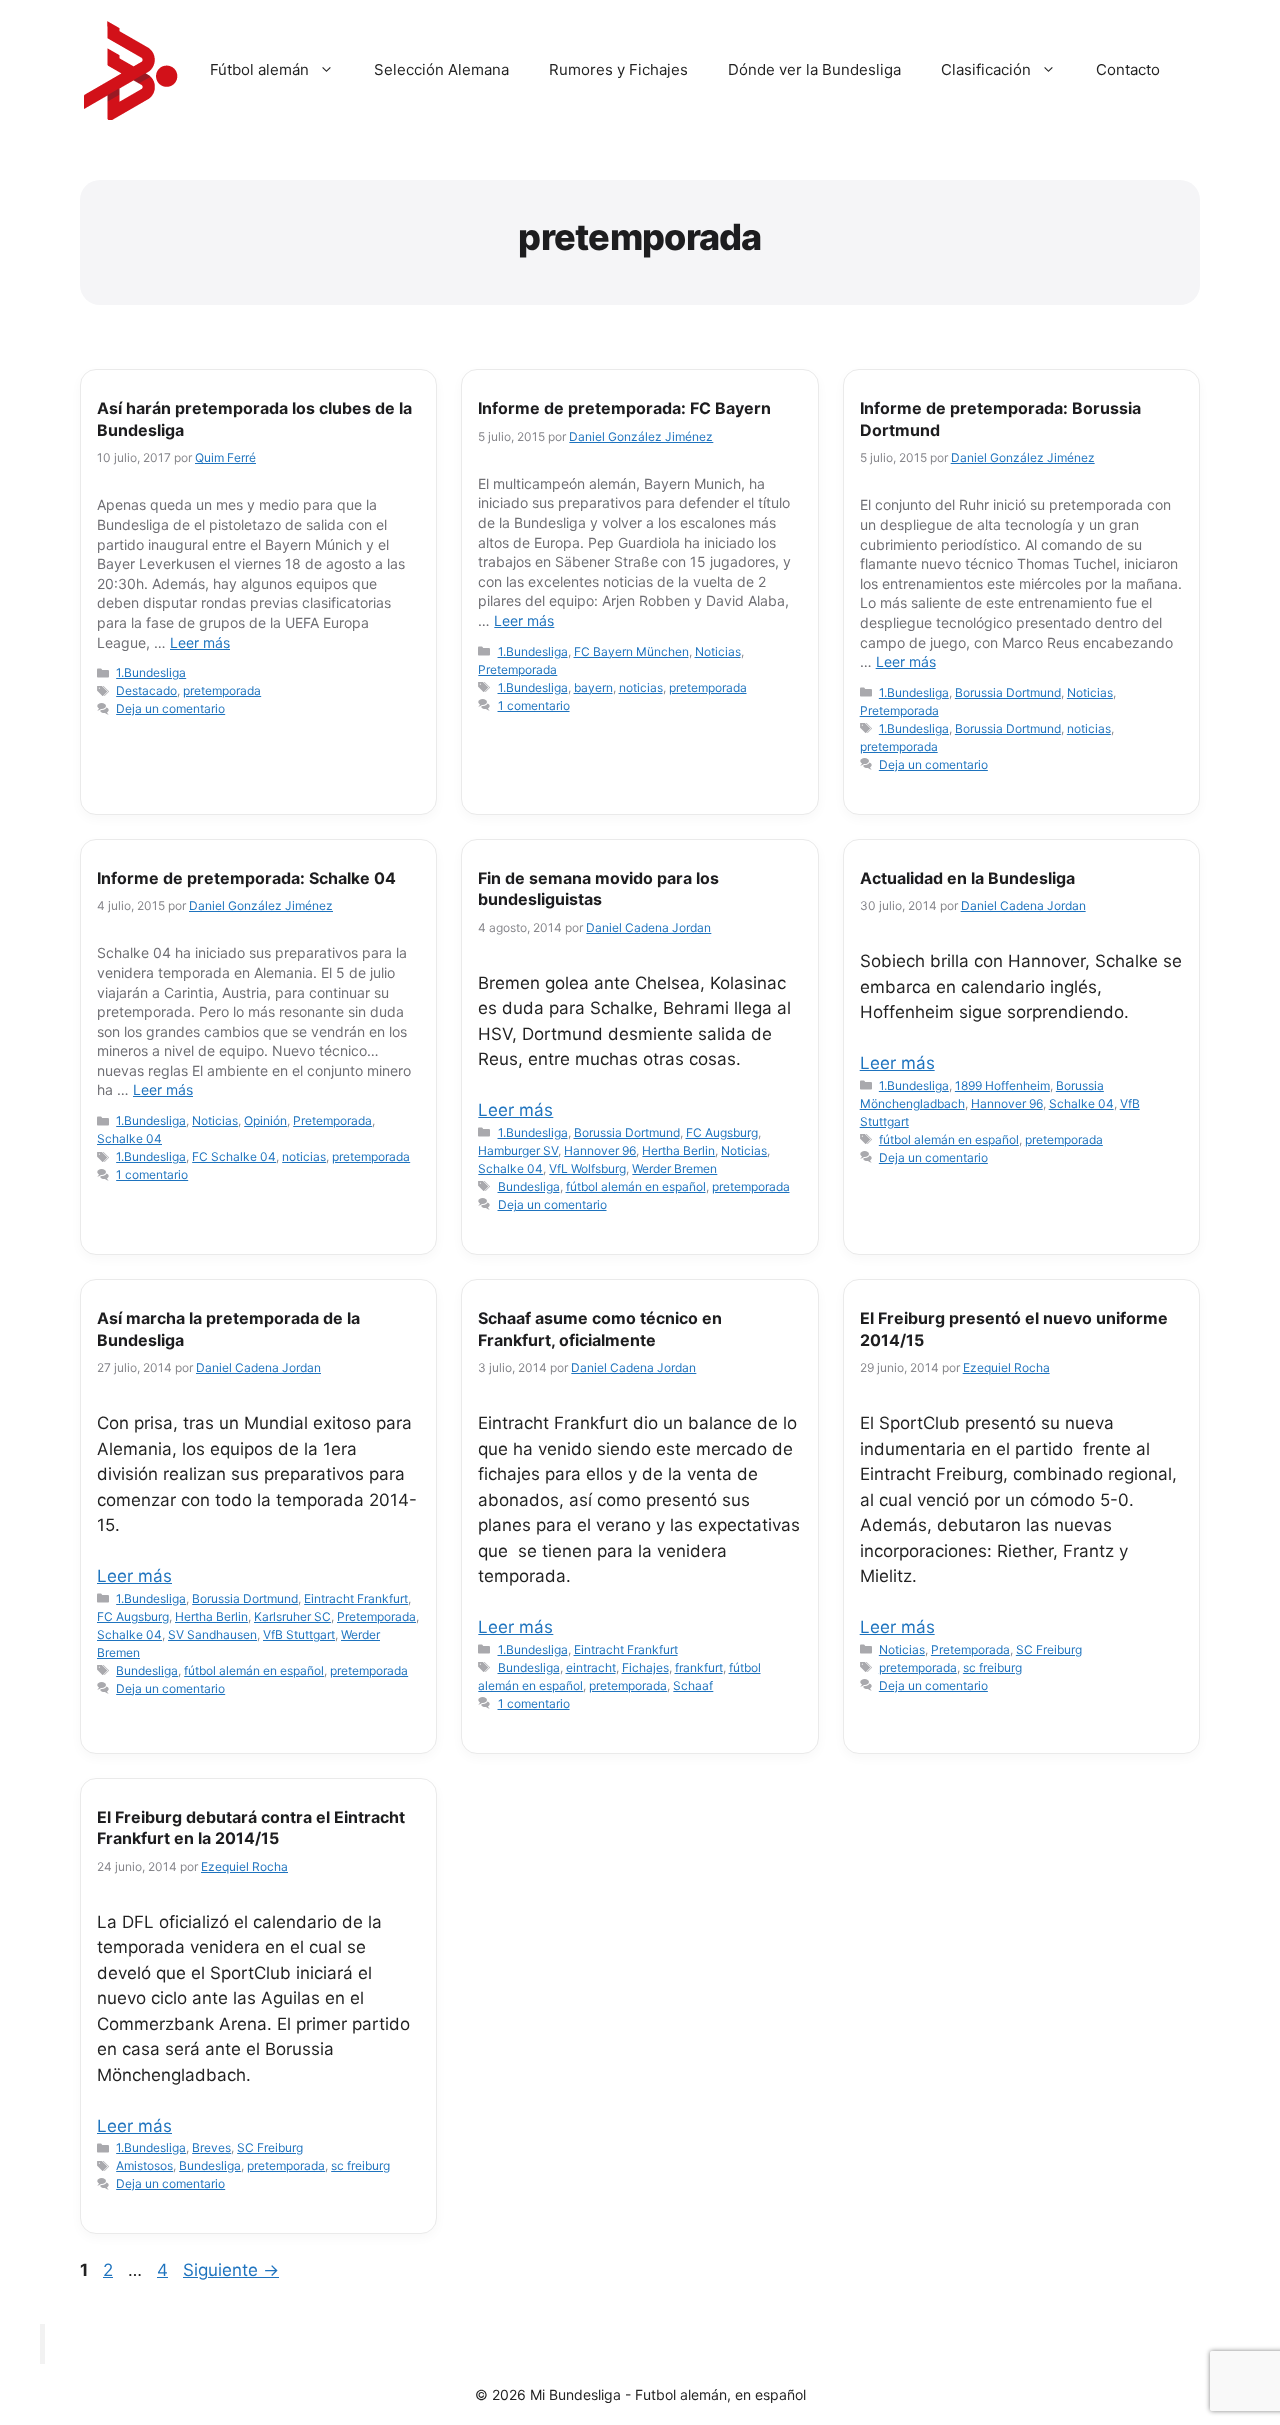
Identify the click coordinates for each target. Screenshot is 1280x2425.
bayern (593, 687)
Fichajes (645, 1667)
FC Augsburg (722, 1132)
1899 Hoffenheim (1002, 1085)
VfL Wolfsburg (587, 1168)
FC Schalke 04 (234, 1156)
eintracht (591, 1667)
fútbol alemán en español (636, 1186)
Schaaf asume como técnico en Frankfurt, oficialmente (600, 1329)
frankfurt (699, 1667)
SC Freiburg (1049, 1649)
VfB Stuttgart (299, 1634)
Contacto (1128, 69)
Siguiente (231, 2270)
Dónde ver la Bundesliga (814, 69)
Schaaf (693, 1685)
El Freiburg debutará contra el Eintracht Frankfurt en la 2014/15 (251, 1828)
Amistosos (144, 2165)
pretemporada (222, 690)
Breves (211, 2147)
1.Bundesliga (151, 672)
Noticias (718, 651)
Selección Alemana (441, 69)
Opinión (265, 1120)
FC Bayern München (631, 651)
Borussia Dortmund (1008, 692)
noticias (641, 687)
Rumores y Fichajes (618, 69)
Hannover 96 (600, 1150)
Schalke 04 (129, 1138)
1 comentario (534, 705)
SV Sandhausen (212, 1634)
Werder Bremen (674, 1168)
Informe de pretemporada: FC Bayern (624, 408)
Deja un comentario (170, 708)
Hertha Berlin (678, 1150)
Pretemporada (517, 669)
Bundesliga (529, 1186)
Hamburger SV (518, 1150)
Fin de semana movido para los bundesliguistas (598, 889)
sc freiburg (992, 1667)
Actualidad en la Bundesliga (967, 878)
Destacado (146, 690)
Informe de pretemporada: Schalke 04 (246, 878)
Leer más (200, 642)
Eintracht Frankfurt (356, 1598)
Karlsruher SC (292, 1616)
